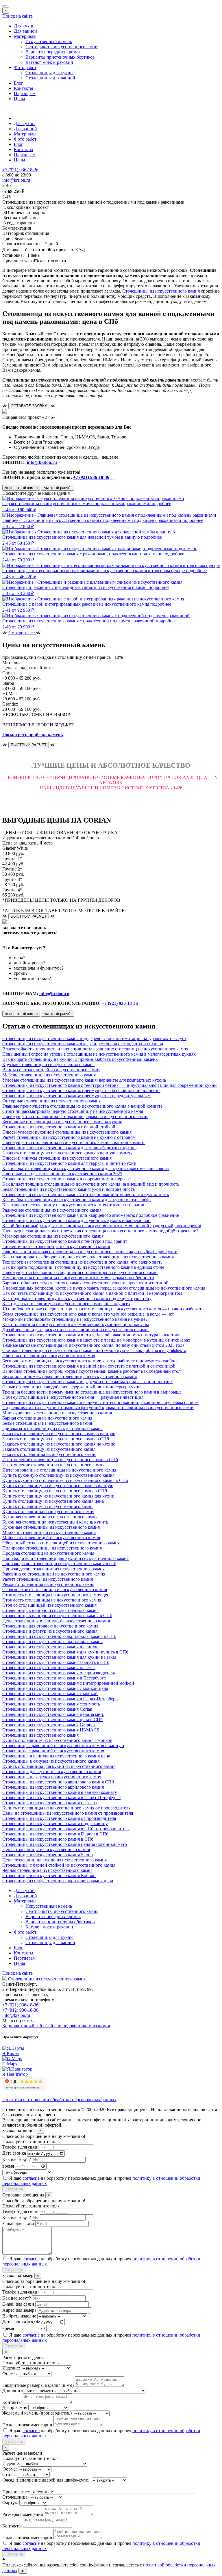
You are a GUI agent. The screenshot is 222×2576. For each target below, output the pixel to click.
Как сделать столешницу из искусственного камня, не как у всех (66, 1304)
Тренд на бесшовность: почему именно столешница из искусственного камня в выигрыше (92, 1392)
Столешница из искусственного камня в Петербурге (54, 1678)
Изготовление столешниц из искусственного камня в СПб (60, 1460)
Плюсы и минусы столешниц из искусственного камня (57, 1158)
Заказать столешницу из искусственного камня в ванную (59, 1434)
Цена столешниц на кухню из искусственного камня (54, 1860)
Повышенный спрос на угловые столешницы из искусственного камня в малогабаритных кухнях (99, 1054)
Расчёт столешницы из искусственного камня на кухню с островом (69, 1137)
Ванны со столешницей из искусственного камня (51, 1070)
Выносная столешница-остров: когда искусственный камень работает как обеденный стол (91, 1371)
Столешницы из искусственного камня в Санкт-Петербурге (61, 1797)
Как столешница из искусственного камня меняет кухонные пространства (76, 1324)
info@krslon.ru (42, 462)
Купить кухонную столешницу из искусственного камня (58, 1475)
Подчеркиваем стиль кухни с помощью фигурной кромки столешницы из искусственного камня (98, 1408)
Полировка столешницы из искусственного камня (52, 1548)
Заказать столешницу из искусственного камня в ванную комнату (67, 1153)
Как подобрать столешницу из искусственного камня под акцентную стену (77, 1298)
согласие (31, 2178)
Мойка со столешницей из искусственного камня (51, 1538)
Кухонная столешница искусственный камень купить (55, 1522)
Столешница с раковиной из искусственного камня (53, 1751)
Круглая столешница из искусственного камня (48, 1064)
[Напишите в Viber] (113, 477)
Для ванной (25, 31)
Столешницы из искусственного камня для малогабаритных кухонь (69, 1148)
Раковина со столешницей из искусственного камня (54, 1574)
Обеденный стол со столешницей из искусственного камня (61, 1543)
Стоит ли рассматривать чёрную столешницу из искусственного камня (73, 1111)
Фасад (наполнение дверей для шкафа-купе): (46, 2480)
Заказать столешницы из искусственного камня (49, 1454)
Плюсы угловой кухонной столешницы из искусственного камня (67, 1132)
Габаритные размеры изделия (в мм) (38, 2385)
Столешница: (15, 2497)
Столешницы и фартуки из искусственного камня (52, 1777)
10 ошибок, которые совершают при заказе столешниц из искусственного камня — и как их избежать (103, 1309)
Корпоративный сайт (24, 2026)
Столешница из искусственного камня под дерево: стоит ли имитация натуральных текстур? (94, 1038)
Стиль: (9, 2474)
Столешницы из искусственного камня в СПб (48, 1839)
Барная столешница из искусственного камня (47, 1418)
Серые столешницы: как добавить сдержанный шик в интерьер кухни (72, 1387)
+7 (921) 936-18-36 (91, 477)
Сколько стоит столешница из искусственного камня (55, 1590)
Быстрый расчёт (58, 488)
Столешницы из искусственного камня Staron (48, 1855)
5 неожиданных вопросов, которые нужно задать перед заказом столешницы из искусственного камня (104, 1288)
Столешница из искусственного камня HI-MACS (51, 1730)
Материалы (25, 36)
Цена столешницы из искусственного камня (46, 1849)
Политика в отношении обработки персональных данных (59, 2100)
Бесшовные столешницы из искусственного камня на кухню (62, 1122)
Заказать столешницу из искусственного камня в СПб (56, 1439)
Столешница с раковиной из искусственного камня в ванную (63, 1745)
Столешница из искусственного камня (40, 1735)
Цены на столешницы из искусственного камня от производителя (68, 1813)
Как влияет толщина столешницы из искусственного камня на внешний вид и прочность (91, 1184)
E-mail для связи (18, 2223)
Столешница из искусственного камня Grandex (49, 1725)
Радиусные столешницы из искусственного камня (52, 1210)
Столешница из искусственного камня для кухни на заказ (59, 1657)
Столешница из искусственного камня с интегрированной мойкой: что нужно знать (86, 1194)
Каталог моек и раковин (49, 62)
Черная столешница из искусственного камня (47, 1870)
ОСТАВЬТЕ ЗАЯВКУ (29, 406)
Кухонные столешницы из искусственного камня (51, 1527)
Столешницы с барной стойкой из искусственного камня (59, 1865)
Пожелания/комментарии (27, 2425)
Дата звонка (14, 2153)
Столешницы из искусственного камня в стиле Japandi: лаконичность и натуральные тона (91, 1335)
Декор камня (15, 2407)
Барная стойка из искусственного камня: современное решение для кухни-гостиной (85, 1283)
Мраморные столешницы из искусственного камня (53, 1236)
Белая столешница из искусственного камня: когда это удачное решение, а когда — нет (88, 1314)
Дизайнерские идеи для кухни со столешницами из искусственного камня (76, 1330)
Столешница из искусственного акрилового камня (52, 1642)
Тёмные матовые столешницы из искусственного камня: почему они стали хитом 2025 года (93, 1345)
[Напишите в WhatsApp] (111, 477)
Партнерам (25, 93)
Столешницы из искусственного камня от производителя (59, 1818)
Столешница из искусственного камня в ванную (50, 1647)
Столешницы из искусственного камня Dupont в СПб (55, 1834)
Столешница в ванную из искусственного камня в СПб (57, 1616)
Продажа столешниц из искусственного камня (48, 1553)
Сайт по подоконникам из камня (78, 2026)
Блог (18, 83)
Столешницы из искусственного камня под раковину (55, 1823)
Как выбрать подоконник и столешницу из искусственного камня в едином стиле (83, 1267)
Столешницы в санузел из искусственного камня (51, 1761)
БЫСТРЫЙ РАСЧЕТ (29, 745)
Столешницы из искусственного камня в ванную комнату (60, 1792)
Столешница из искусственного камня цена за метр (53, 1714)
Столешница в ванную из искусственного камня (50, 1610)
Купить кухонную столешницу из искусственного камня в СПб (65, 1480)
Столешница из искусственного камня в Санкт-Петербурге (61, 1699)
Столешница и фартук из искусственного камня (50, 1631)
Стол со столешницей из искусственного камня (49, 1605)
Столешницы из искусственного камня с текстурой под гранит (65, 1241)
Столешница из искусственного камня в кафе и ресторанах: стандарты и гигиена (83, 1044)
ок (23, 2571)
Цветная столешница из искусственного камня (49, 1356)
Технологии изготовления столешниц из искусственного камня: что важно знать (82, 1262)
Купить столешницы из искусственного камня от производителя (66, 1808)
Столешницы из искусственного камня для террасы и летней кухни (69, 1163)
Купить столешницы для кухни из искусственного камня (59, 1766)
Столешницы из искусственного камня (161, 291)
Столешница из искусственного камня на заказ (49, 1668)
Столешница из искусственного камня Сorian (47, 1709)
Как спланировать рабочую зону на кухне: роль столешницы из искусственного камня (88, 1257)
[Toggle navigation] (5, 6)
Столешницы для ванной (50, 78)
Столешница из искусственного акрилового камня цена (58, 1881)
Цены (20, 99)
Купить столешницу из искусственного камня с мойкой (57, 1740)
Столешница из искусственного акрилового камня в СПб (59, 1636)
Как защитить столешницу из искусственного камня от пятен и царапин (74, 1205)
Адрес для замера (19, 2310)
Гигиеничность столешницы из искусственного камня (56, 1246)
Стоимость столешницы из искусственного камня (52, 1600)
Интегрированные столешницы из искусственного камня (59, 1470)
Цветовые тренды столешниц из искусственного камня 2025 (62, 1174)
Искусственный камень (49, 41)
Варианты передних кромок (53, 52)
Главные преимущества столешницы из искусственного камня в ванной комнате (82, 1106)
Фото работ (25, 67)
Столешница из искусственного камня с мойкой (50, 1694)
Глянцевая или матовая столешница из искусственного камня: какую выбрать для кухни (90, 1252)
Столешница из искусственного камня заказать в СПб (56, 1662)
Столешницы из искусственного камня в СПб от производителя (66, 1829)
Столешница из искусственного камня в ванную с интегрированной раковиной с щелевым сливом (100, 1402)
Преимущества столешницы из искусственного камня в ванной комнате (74, 1142)
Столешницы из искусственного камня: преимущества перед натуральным (76, 1096)
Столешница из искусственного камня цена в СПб (52, 1719)
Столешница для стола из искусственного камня (50, 1626)
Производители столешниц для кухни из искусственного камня (65, 1558)
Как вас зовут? (17, 2159)
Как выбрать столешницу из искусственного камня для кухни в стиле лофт (77, 1200)
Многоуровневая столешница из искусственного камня (57, 1413)
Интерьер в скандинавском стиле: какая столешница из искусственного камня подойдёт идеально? (100, 1231)
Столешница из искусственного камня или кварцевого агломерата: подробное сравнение (91, 1215)
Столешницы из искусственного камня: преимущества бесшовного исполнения (81, 1090)
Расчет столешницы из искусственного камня (48, 1579)
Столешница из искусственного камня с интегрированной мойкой (68, 1683)
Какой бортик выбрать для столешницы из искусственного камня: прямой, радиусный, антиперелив (102, 1226)
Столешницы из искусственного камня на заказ (49, 1803)
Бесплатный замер (21, 488)
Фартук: (10, 2502)
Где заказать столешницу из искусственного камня (52, 1428)
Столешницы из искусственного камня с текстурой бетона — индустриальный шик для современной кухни (110, 1085)
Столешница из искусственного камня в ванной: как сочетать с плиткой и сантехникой (89, 1366)
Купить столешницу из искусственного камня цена (53, 1501)
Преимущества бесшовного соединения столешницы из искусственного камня (80, 1272)
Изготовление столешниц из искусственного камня (53, 1465)
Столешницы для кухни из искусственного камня (52, 1771)
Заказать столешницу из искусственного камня (49, 1449)
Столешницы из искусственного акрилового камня (53, 1787)
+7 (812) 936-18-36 (20, 2010)
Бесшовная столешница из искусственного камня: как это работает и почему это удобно (89, 1361)
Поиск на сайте (17, 16)
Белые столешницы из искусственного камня (47, 1423)
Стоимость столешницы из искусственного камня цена (57, 1595)
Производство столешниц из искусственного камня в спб (59, 1564)
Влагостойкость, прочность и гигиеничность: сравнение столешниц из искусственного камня (95, 1049)
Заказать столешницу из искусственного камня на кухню (59, 1444)
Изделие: (11, 2368)
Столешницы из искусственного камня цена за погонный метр (65, 1844)
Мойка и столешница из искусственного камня (49, 1532)
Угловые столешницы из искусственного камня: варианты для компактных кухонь (84, 1080)
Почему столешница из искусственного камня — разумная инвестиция (73, 1397)
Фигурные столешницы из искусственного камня (51, 1101)
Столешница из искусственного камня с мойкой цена (55, 1688)
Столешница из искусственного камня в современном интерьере (66, 1179)
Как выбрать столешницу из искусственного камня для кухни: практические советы (86, 1168)
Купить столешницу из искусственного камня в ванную (58, 1486)
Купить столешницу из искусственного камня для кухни (58, 1496)
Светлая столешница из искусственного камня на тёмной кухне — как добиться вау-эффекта (94, 1350)
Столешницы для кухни (49, 73)
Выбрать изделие (19, 2316)
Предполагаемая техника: (28, 2492)
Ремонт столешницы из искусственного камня (48, 1584)
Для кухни (24, 26)
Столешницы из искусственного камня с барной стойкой (59, 1127)
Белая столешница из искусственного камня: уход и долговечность (69, 1189)
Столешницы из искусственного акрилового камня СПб (58, 1782)
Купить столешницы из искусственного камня (48, 1512)
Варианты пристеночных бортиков (60, 57)
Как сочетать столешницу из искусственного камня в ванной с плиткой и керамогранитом (92, 1293)
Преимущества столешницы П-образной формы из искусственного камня (75, 1116)
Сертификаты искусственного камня (62, 47)
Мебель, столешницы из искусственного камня (49, 1075)
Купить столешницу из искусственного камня (48, 1506)
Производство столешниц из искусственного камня (53, 1569)
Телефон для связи (21, 2147)
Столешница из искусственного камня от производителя (59, 1673)
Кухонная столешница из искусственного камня (50, 1517)
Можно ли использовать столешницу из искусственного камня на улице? (75, 1319)
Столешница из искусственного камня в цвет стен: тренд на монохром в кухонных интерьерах (96, 1340)
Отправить (14, 2189)
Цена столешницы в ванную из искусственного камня (56, 1621)
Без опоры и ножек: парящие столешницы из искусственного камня (70, 1376)
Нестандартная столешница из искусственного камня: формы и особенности (78, 1278)
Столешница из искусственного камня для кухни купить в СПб (65, 1652)
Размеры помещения (23, 2514)
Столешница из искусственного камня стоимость (51, 1704)
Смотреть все (22, 633)
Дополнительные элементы (29, 2390)
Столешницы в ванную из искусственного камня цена (56, 1756)
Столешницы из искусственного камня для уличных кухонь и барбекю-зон (76, 1220)
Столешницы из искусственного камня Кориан (49, 1875)
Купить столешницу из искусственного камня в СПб (55, 1491)
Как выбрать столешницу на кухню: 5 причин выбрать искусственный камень (80, 1059)
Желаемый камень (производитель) (37, 2413)
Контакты (24, 88)
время (8, 2166)
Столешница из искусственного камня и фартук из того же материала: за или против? (87, 1382)
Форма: (10, 2373)
